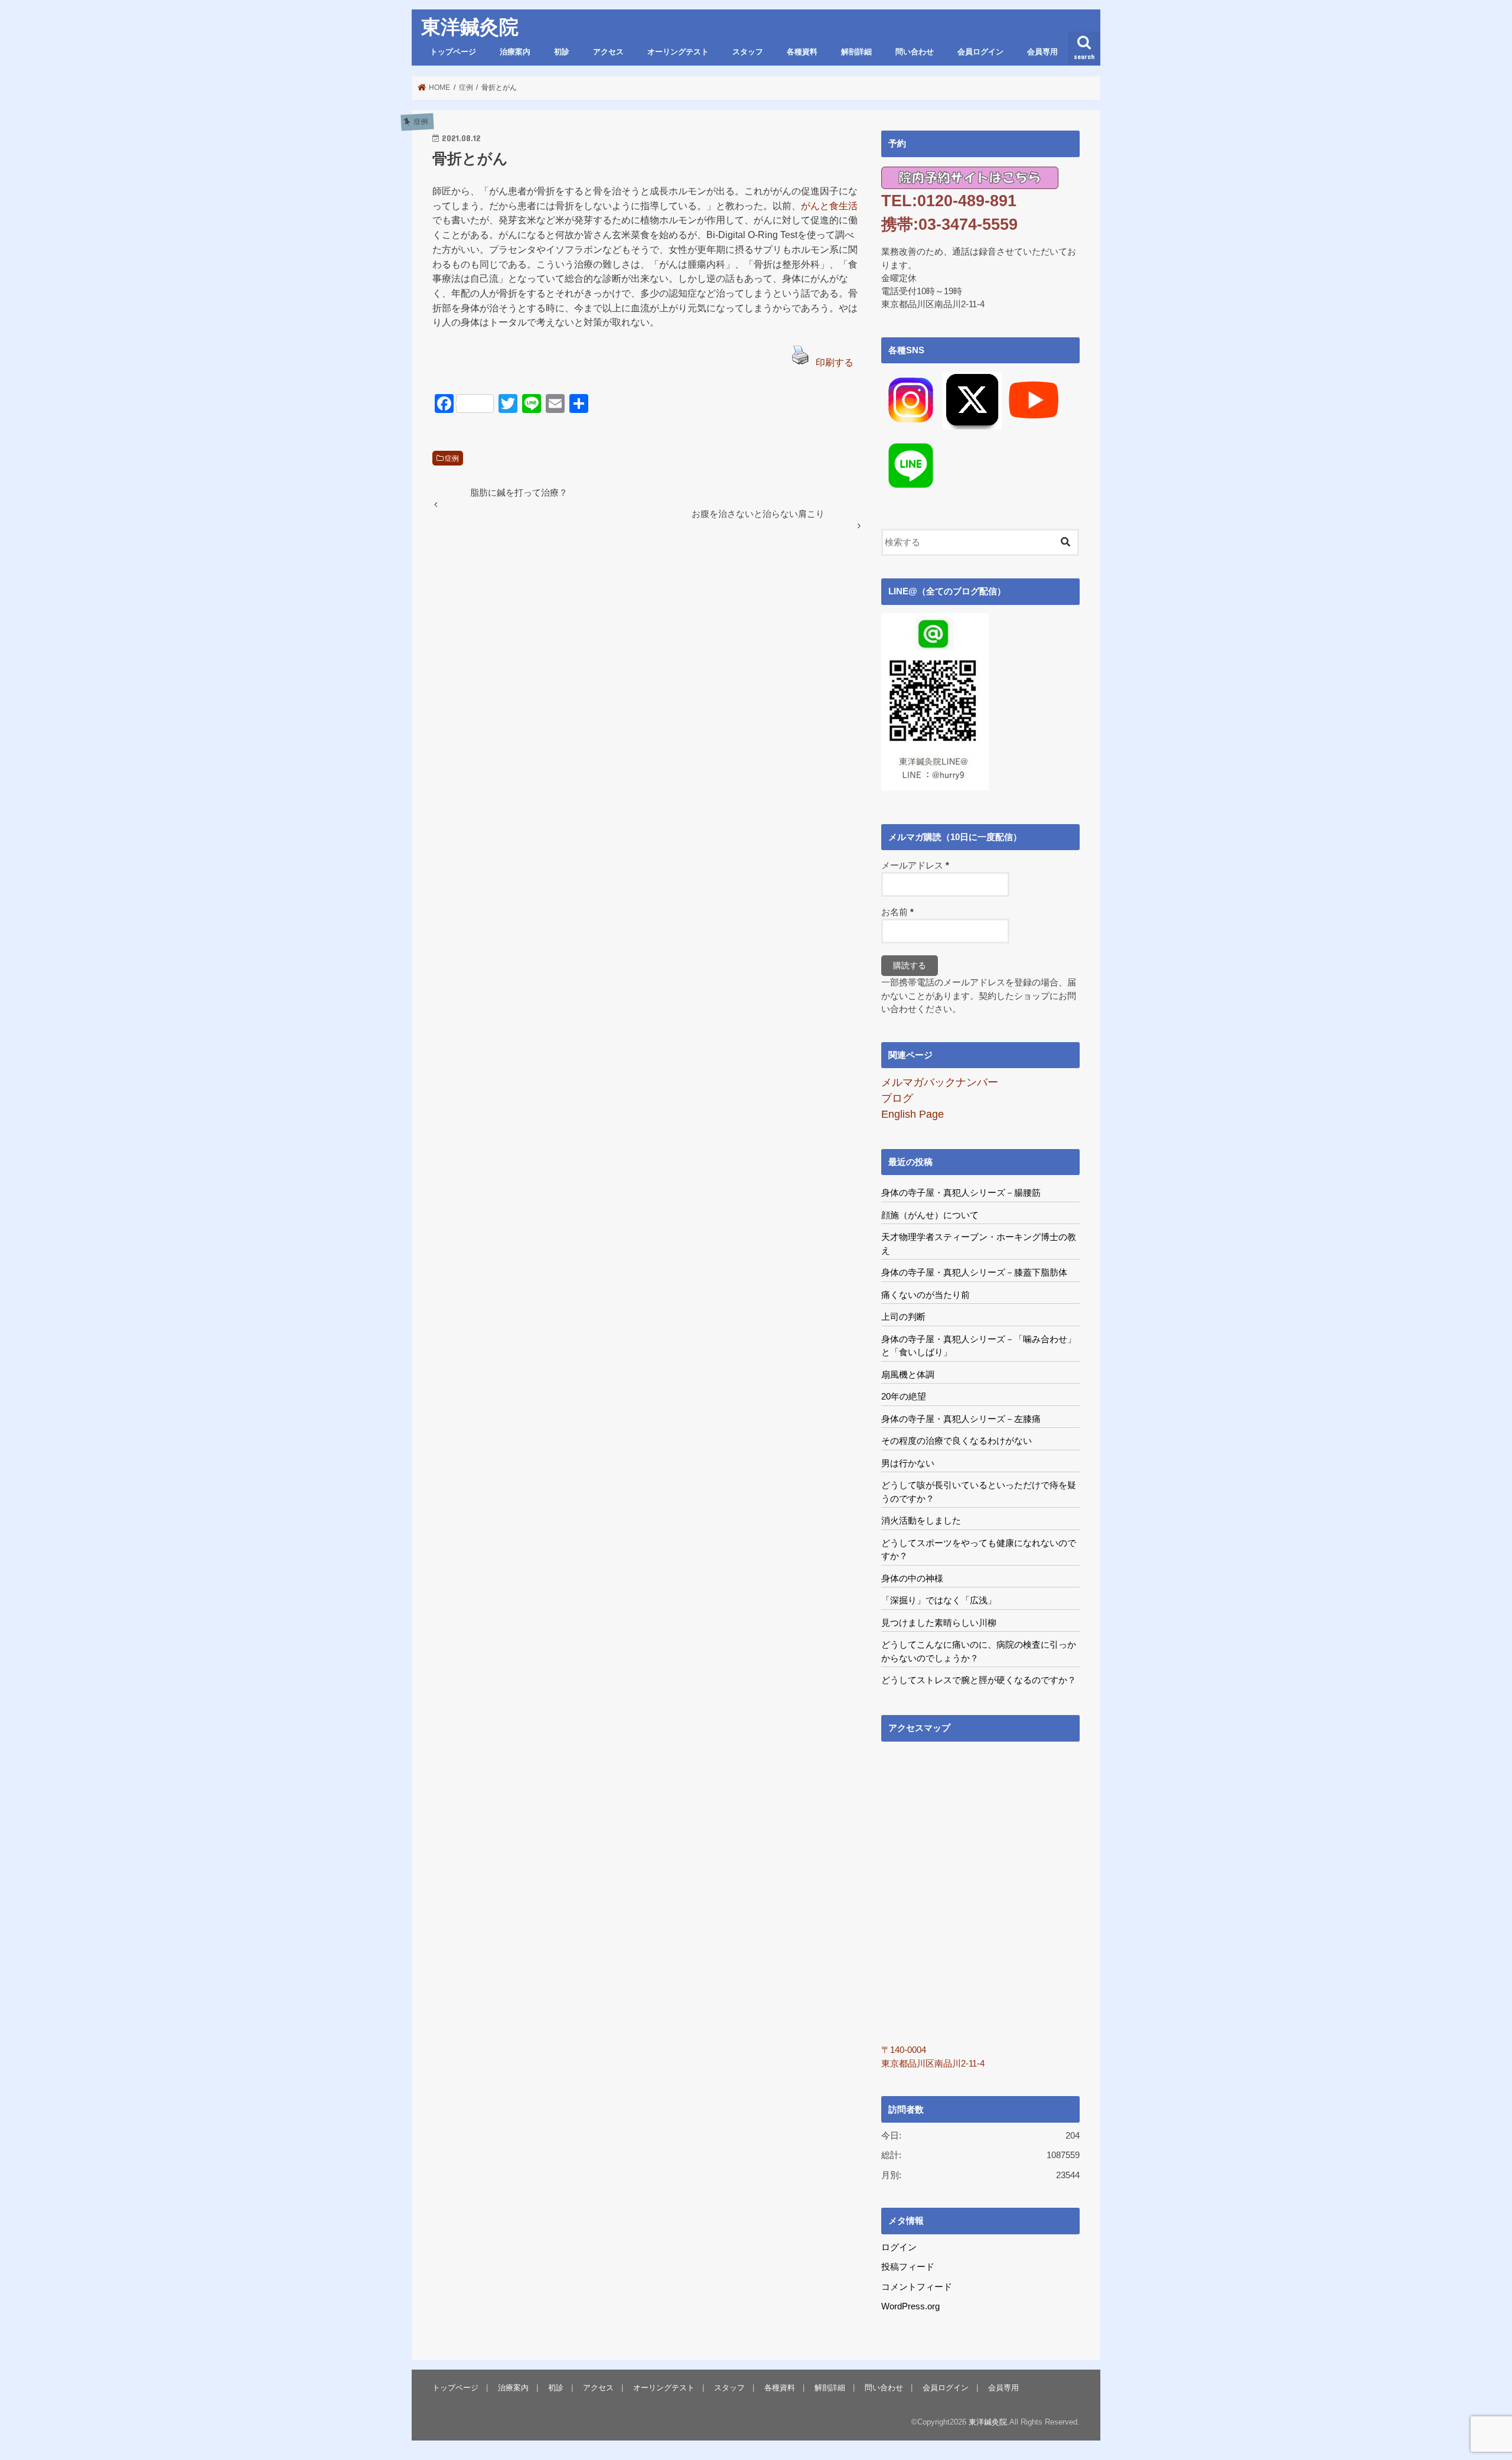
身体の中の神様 (912, 1578)
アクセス (608, 52)
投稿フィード (908, 2267)
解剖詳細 (856, 52)
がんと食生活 (829, 206)
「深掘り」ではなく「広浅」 (939, 1600)
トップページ (453, 52)
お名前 (897, 912)
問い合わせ (915, 52)
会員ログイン (980, 52)
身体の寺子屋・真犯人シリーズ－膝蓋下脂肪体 (974, 1272)
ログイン (899, 2247)
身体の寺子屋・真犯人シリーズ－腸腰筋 (961, 1192)
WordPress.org (910, 2306)
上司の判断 (903, 1317)
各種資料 (802, 52)
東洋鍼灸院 (470, 27)
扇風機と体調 (908, 1374)
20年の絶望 (904, 1396)
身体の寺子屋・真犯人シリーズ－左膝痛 (961, 1419)
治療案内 (515, 52)
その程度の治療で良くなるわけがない (957, 1441)
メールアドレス (915, 865)
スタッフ (748, 52)
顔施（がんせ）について (930, 1215)
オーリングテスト (678, 52)
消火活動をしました (921, 1520)
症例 (452, 458)
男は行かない (908, 1463)
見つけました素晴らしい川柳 (939, 1623)
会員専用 (1042, 52)
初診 (562, 52)
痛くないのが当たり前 (926, 1295)
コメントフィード (917, 2287)
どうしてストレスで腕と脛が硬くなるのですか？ (979, 1680)
